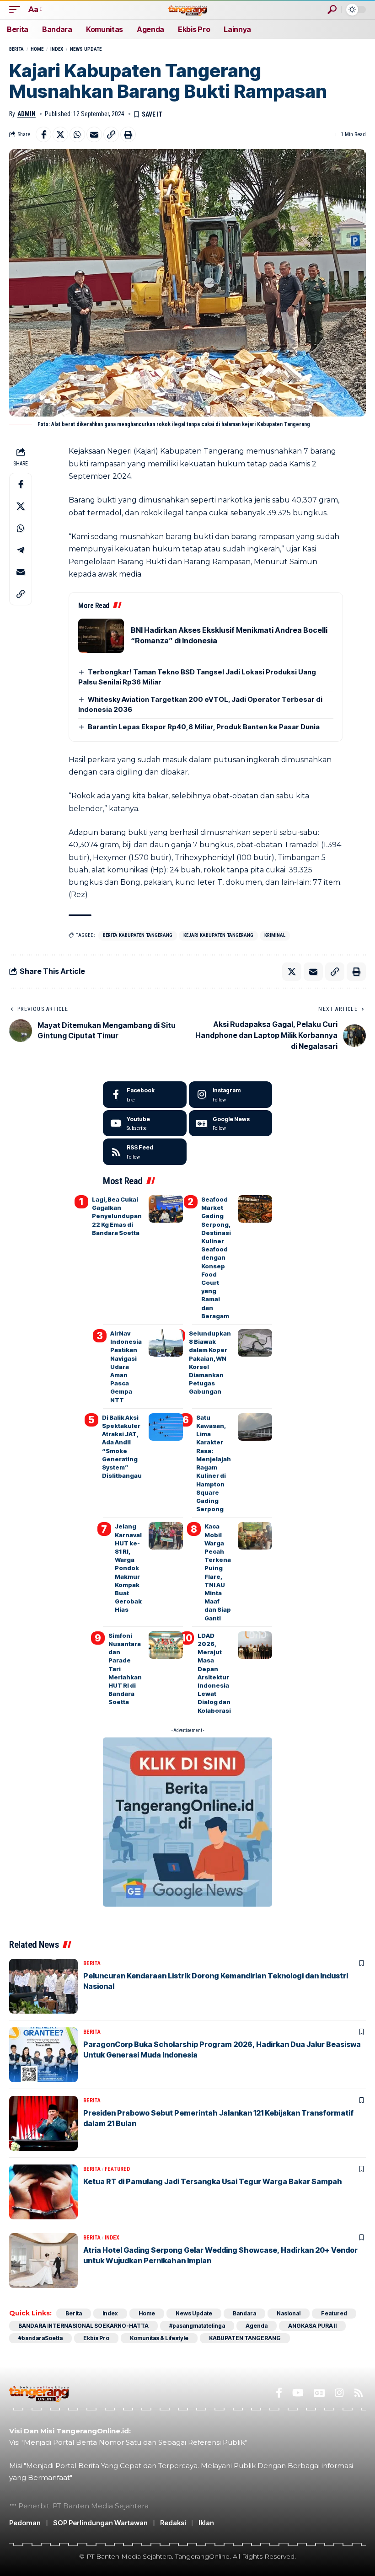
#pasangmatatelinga (197, 2326)
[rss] (145, 1152)
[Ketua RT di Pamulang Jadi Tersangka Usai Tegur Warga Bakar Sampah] (43, 2192)
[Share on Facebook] (43, 134)
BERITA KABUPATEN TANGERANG (138, 935)
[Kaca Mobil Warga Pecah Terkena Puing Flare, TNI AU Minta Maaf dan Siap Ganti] (255, 1536)
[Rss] (359, 2393)
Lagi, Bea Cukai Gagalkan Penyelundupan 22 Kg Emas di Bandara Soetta (117, 1216)
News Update (86, 49)
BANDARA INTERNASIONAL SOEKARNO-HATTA (83, 2326)
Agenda (257, 2326)
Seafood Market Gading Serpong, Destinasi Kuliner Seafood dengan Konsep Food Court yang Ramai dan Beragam (216, 1258)
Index (57, 49)
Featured (117, 2169)
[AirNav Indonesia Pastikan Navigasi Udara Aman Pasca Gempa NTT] (166, 1343)
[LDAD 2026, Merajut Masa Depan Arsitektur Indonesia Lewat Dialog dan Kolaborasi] (255, 1645)
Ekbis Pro (96, 2338)
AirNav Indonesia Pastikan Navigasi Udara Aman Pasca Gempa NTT (126, 1367)
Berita (16, 49)
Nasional (289, 2313)
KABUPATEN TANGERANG (245, 2338)
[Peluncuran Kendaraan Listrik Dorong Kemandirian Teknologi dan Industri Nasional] (43, 1986)
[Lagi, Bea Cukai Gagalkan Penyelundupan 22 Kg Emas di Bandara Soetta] (166, 1209)
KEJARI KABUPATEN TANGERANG (218, 935)
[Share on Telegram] (21, 550)
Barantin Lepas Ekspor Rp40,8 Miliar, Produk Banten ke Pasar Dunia (204, 727)
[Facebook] (145, 1095)
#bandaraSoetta (40, 2338)
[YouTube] (298, 2393)
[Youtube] (145, 1123)
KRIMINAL (275, 935)
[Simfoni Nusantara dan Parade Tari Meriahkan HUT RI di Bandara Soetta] (166, 1645)
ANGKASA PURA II (312, 2326)
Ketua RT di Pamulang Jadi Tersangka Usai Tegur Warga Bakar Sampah (213, 2181)
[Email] (94, 134)
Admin (27, 114)
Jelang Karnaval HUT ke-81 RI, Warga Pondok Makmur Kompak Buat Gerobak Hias (128, 1568)
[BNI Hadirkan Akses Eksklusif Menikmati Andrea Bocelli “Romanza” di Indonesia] (101, 636)
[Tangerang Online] (187, 9)
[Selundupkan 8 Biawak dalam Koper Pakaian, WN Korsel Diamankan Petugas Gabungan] (255, 1343)
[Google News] (231, 1123)
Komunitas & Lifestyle (159, 2338)
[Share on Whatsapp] (77, 134)
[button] (17, 9)
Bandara (244, 2313)
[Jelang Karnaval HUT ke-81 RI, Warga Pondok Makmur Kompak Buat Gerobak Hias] (166, 1536)
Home (37, 49)
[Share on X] (60, 134)
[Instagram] (231, 1095)
